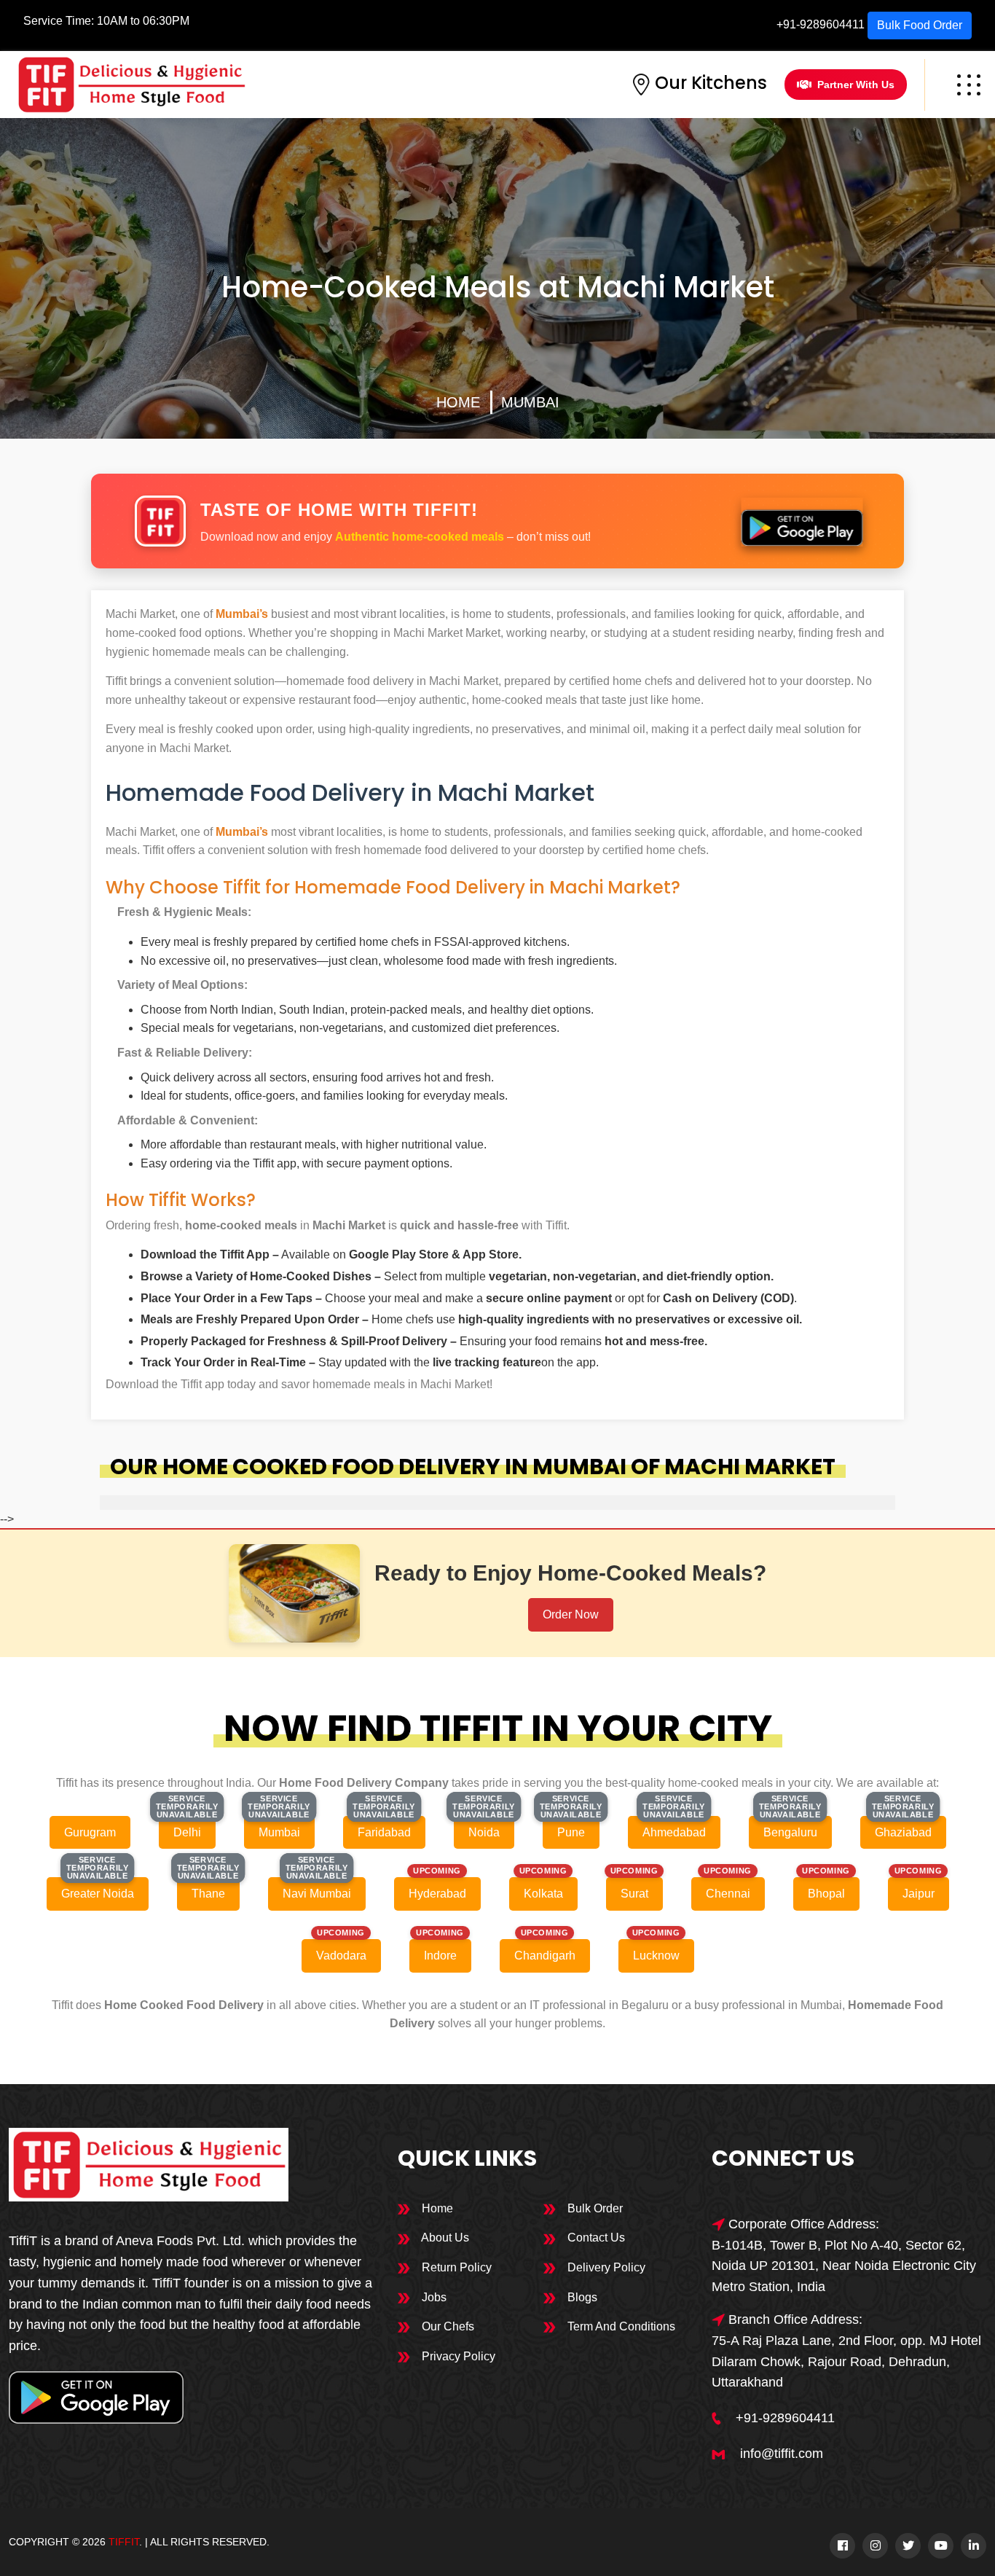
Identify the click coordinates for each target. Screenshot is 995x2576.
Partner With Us (856, 85)
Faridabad (384, 1832)
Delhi (187, 1832)
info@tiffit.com (782, 2454)
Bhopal (826, 1894)
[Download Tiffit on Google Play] (802, 521)
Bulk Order (594, 2208)
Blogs (581, 2297)
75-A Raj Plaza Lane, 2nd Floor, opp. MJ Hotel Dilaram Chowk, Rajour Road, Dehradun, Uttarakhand (846, 2362)
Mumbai (530, 402)
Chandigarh (545, 1956)
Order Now (571, 1614)
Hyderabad (437, 1894)
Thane (208, 1894)
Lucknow (656, 1956)
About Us (444, 2238)
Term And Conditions (620, 2326)
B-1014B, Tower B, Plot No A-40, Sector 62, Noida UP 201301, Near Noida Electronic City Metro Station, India (844, 2266)
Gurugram (90, 1832)
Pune (571, 1832)
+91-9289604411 (821, 24)
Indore (440, 1956)
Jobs (433, 2297)
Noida (484, 1832)
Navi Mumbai (317, 1894)
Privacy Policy (457, 2356)
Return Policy (455, 2267)
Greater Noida (98, 1894)
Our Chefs (447, 2326)
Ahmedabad (674, 1832)
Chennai (728, 1894)
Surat (634, 1894)
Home (458, 402)
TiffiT (124, 2542)
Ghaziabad (903, 1832)
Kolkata (543, 1894)
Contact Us (595, 2238)
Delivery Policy (605, 2267)
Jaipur (919, 1894)
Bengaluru (790, 1832)
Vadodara (341, 1956)
